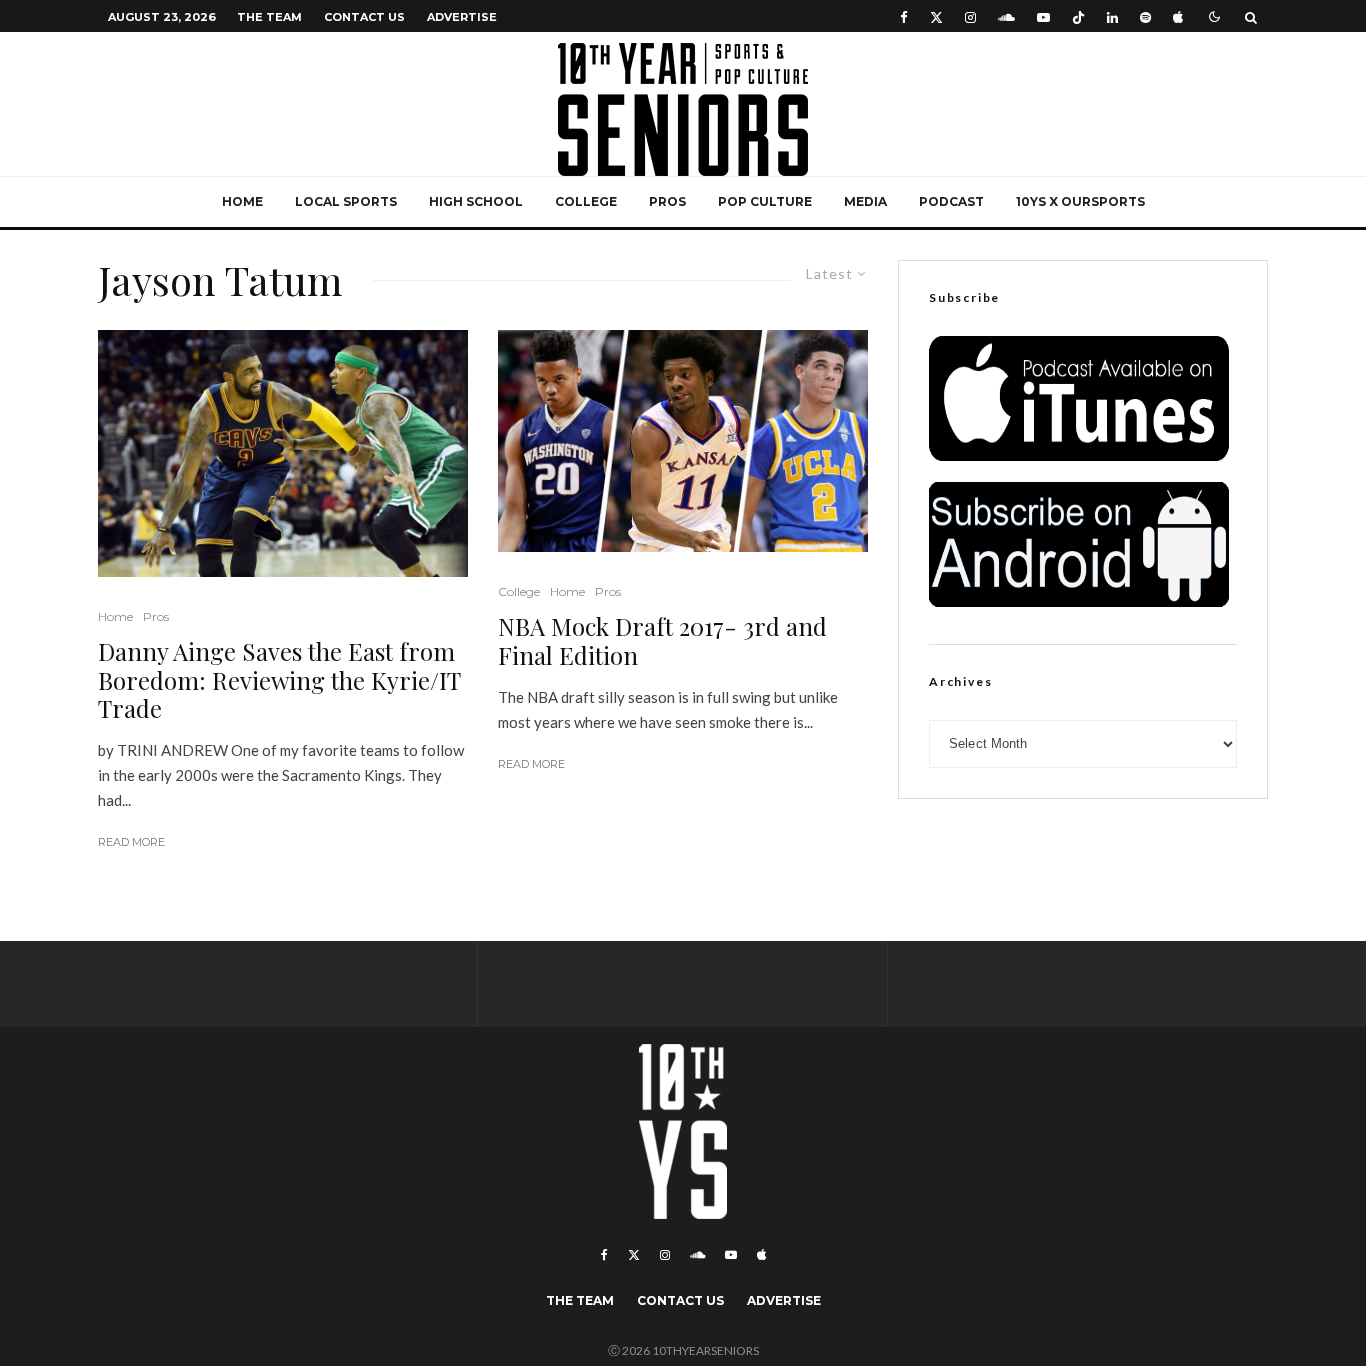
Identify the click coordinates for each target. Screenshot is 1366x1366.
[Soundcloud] (1006, 16)
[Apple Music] (1178, 16)
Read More (131, 842)
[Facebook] (904, 16)
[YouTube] (1043, 16)
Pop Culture (765, 201)
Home (242, 201)
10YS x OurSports (1080, 201)
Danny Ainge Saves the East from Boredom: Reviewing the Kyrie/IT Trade (279, 680)
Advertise (462, 17)
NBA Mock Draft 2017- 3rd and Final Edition (662, 641)
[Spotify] (1145, 16)
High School (476, 201)
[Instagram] (970, 16)
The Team (269, 17)
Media (865, 201)
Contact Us (364, 17)
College (586, 201)
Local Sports (346, 201)
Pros (667, 201)
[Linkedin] (1112, 16)
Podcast (951, 201)
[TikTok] (1078, 16)
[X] (936, 16)
